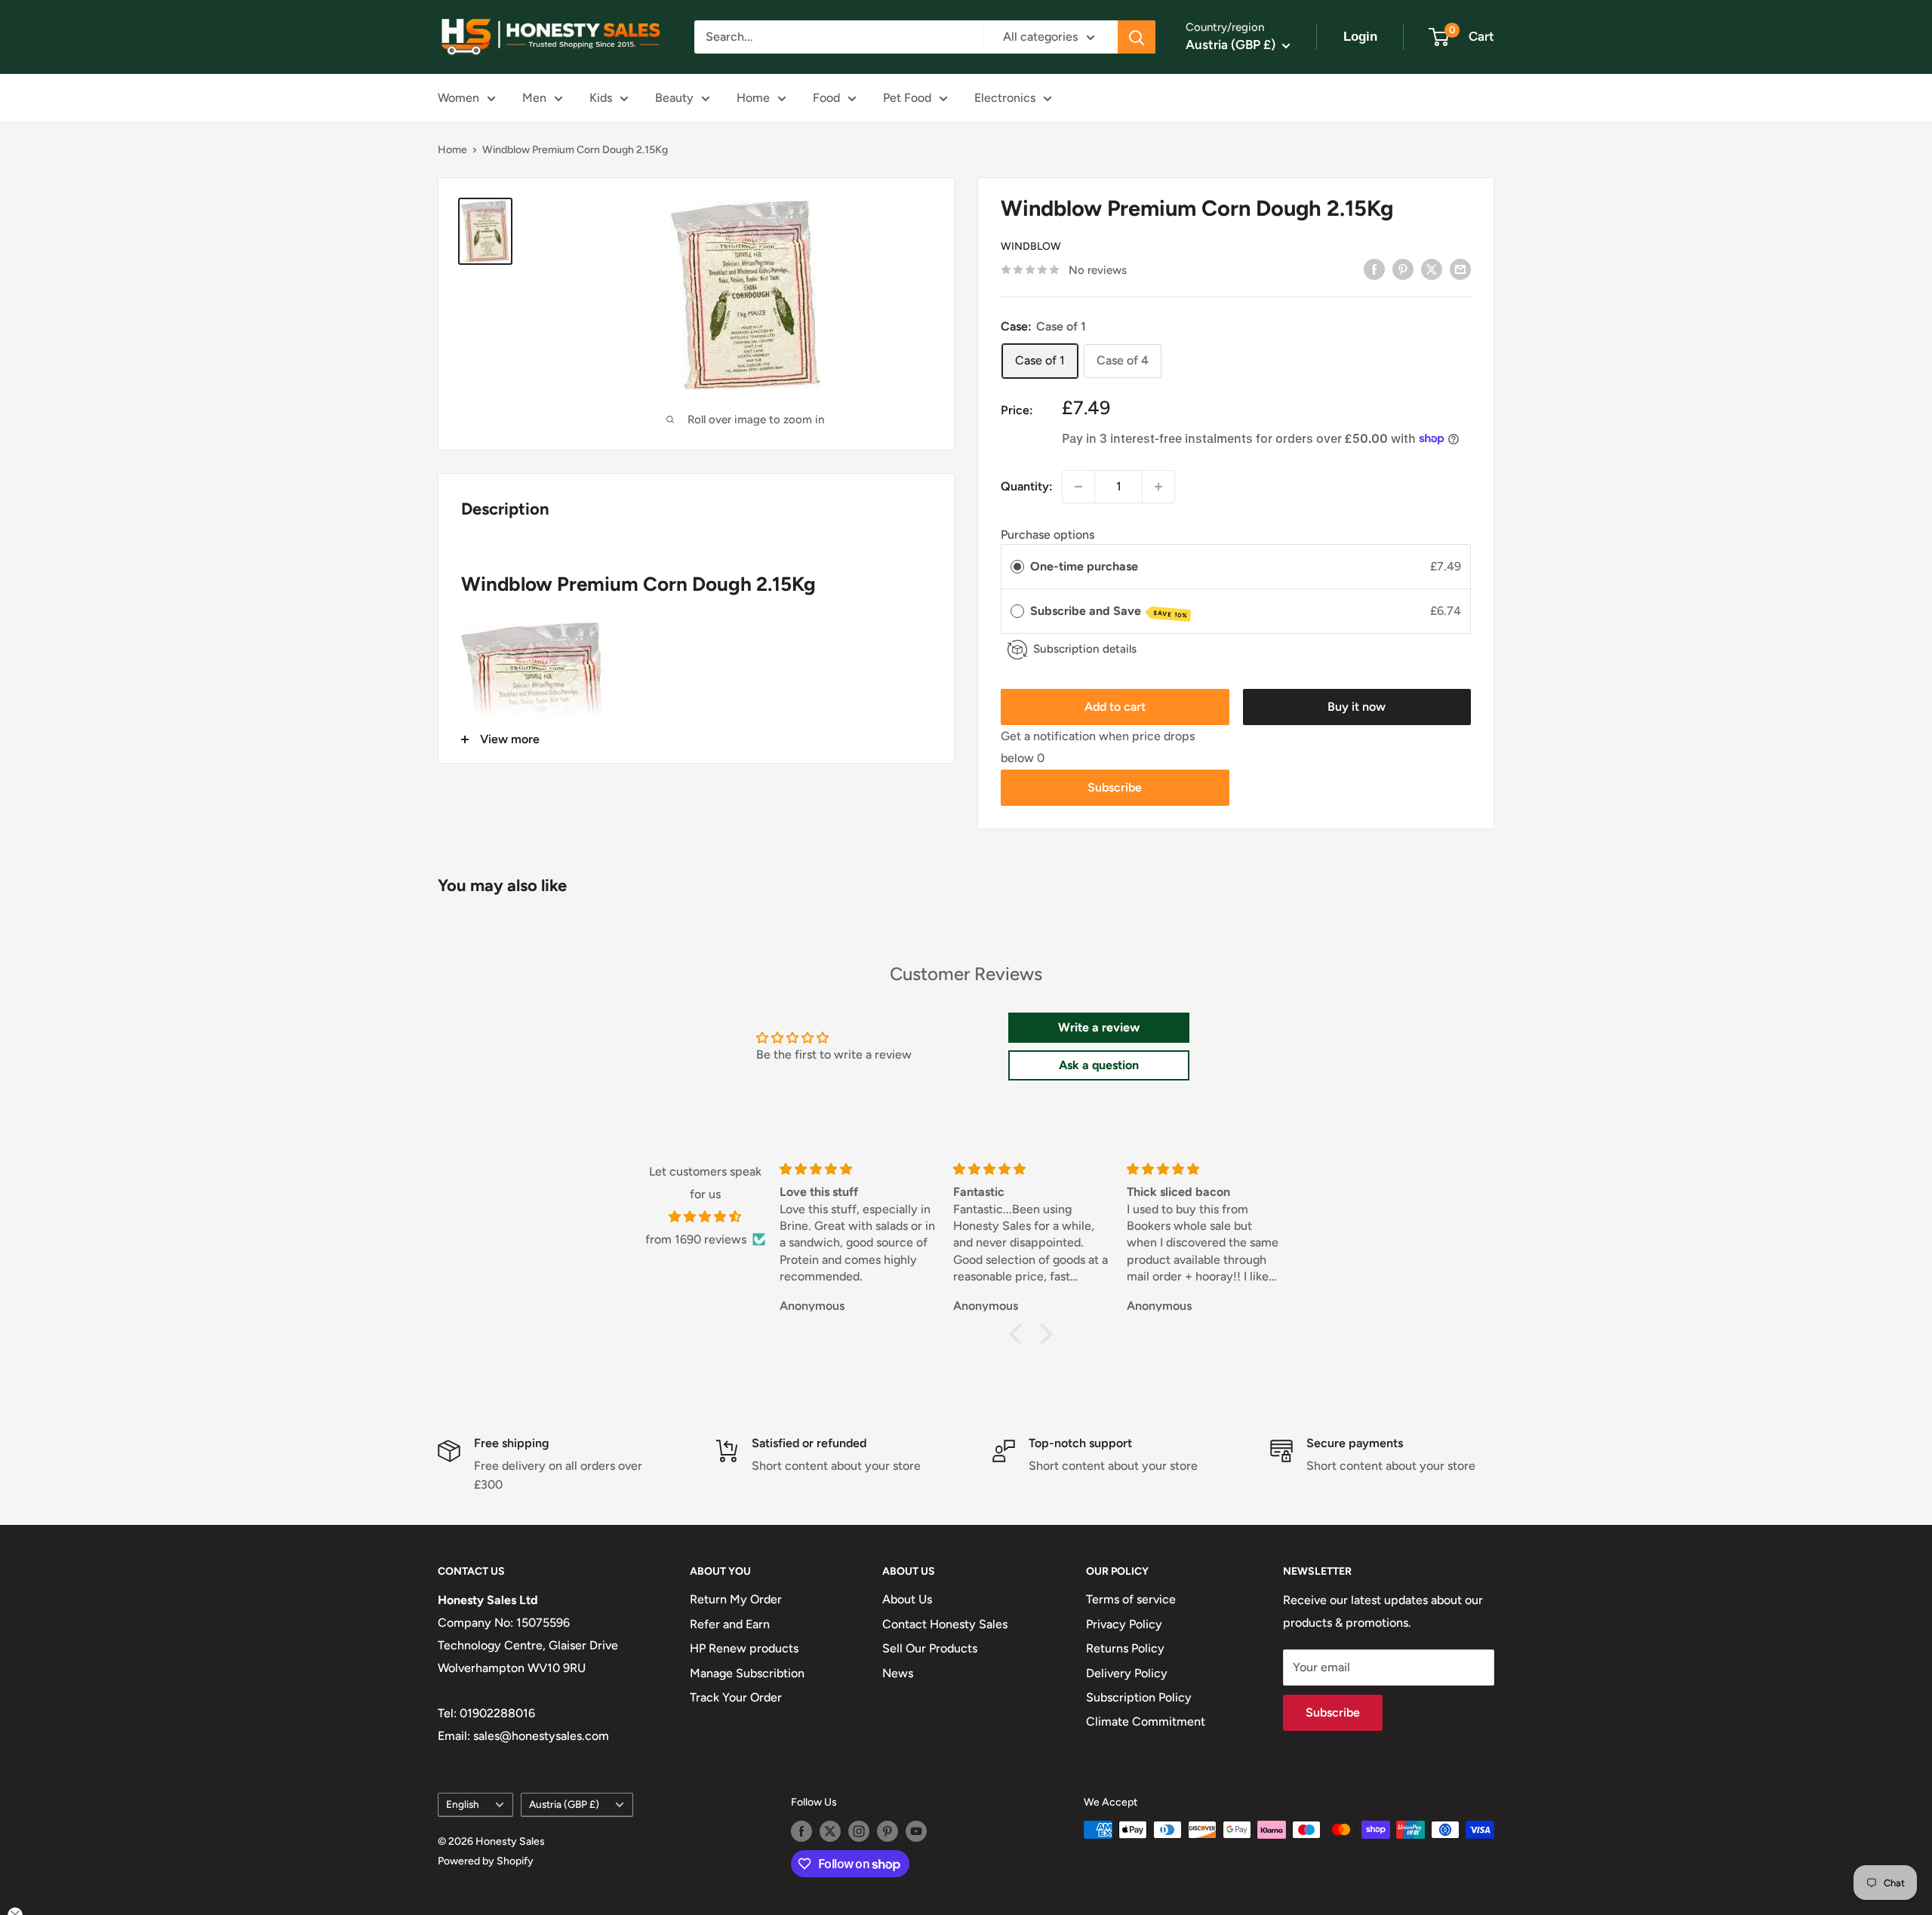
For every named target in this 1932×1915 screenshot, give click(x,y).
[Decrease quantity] (1078, 487)
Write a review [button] (1099, 1027)
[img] (705, 1217)
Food (826, 98)
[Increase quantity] (1158, 487)
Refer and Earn (730, 1624)
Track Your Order (736, 1697)
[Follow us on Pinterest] (888, 1831)
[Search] (1137, 37)
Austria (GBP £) (564, 1804)
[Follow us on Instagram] (859, 1831)
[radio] (1017, 567)
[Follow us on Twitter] (830, 1831)
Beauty (674, 98)
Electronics (1005, 98)
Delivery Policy (1127, 1673)
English (463, 1804)
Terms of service (1131, 1599)
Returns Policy (1125, 1648)
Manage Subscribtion (747, 1673)
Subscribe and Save (1109, 612)
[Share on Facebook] (1374, 269)
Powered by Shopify (486, 1861)
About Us (907, 1599)
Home (753, 98)
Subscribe (1115, 787)
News (898, 1673)
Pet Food (907, 98)
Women (458, 98)
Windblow (1031, 246)
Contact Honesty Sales (945, 1624)
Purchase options (1048, 535)
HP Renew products (744, 1648)
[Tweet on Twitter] (1432, 269)
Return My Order (736, 1599)
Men (534, 98)
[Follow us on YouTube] (916, 1831)
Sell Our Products (930, 1648)
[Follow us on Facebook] (801, 1831)
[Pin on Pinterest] (1403, 269)
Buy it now (1357, 707)
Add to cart (1115, 707)
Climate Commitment (1146, 1721)
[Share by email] (1460, 269)
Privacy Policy (1124, 1624)
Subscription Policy (1139, 1697)
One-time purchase (1084, 566)
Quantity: (1027, 486)
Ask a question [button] (1099, 1065)
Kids (601, 98)
